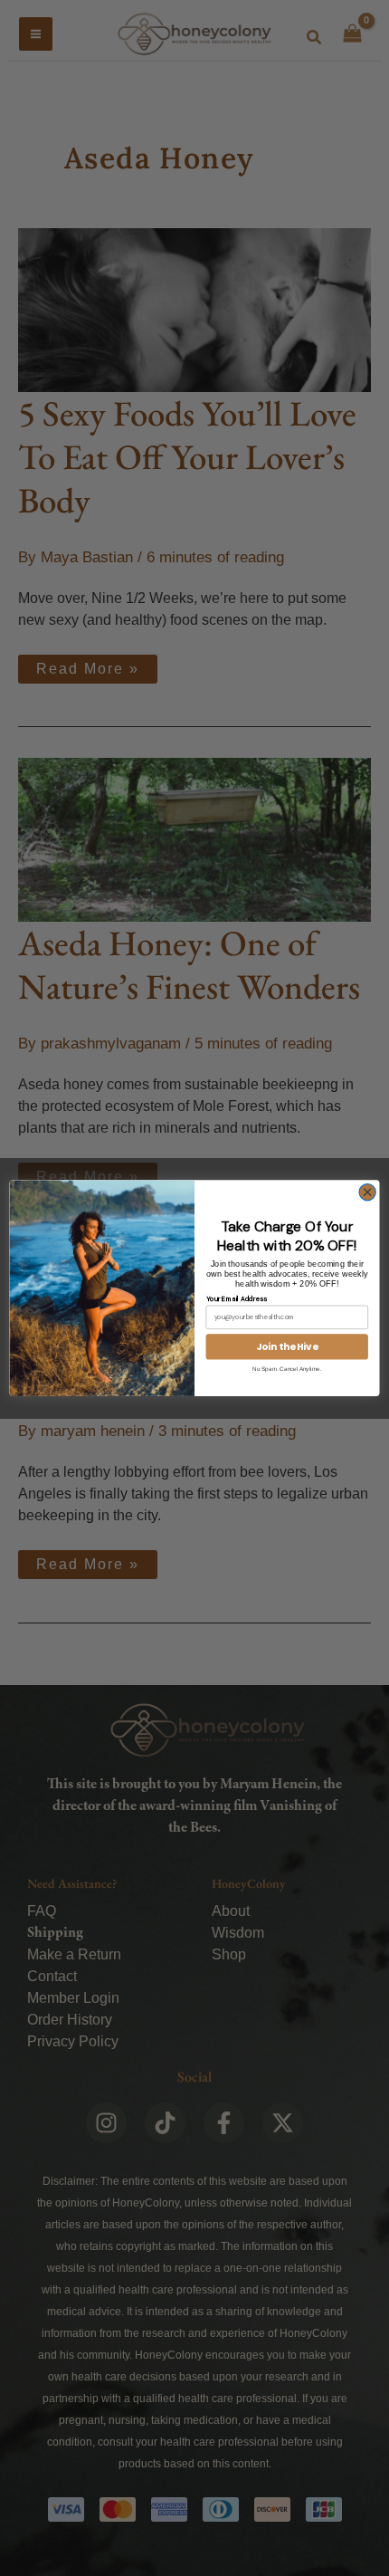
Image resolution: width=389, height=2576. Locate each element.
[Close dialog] (367, 1192)
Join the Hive (287, 1347)
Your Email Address (237, 1298)
